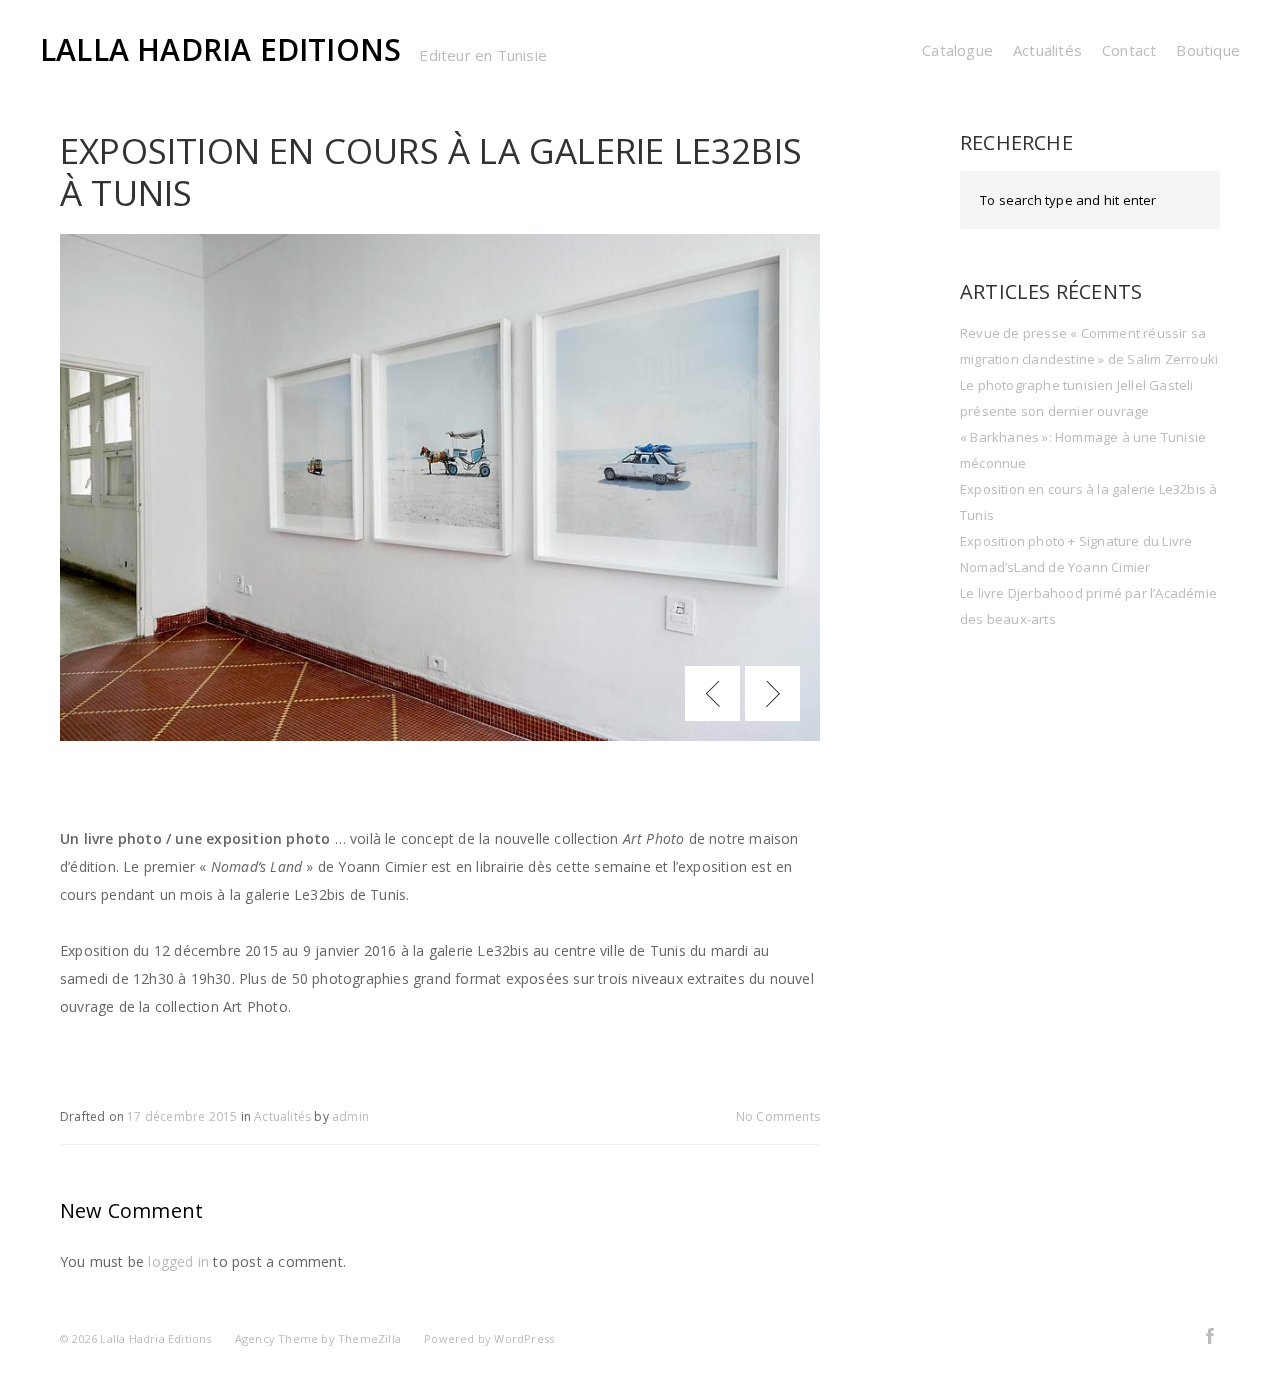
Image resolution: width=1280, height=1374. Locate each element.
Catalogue (957, 50)
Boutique (1208, 50)
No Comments (778, 1116)
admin (350, 1116)
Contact (1129, 50)
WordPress (524, 1338)
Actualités (1047, 50)
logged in (178, 1261)
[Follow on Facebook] (1210, 1335)
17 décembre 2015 (182, 1116)
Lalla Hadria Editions (220, 49)
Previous (712, 693)
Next (772, 693)
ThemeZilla (369, 1338)
